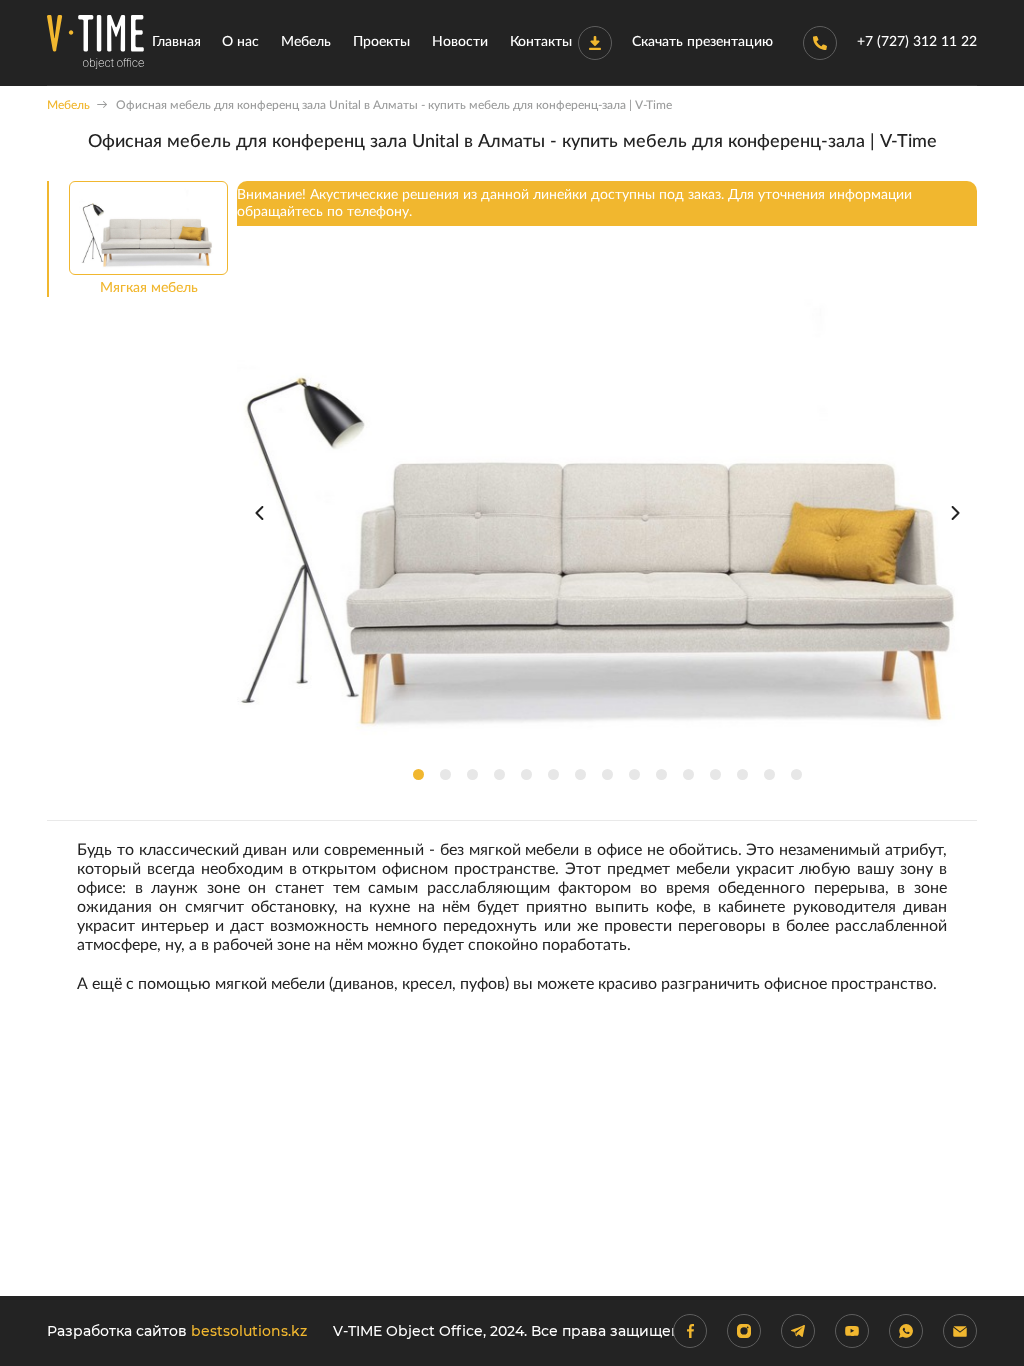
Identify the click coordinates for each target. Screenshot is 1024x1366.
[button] (418, 774)
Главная (176, 42)
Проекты (381, 42)
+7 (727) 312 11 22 (917, 42)
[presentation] (259, 513)
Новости (460, 42)
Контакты (541, 42)
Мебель (306, 42)
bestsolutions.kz (249, 1331)
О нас (240, 42)
